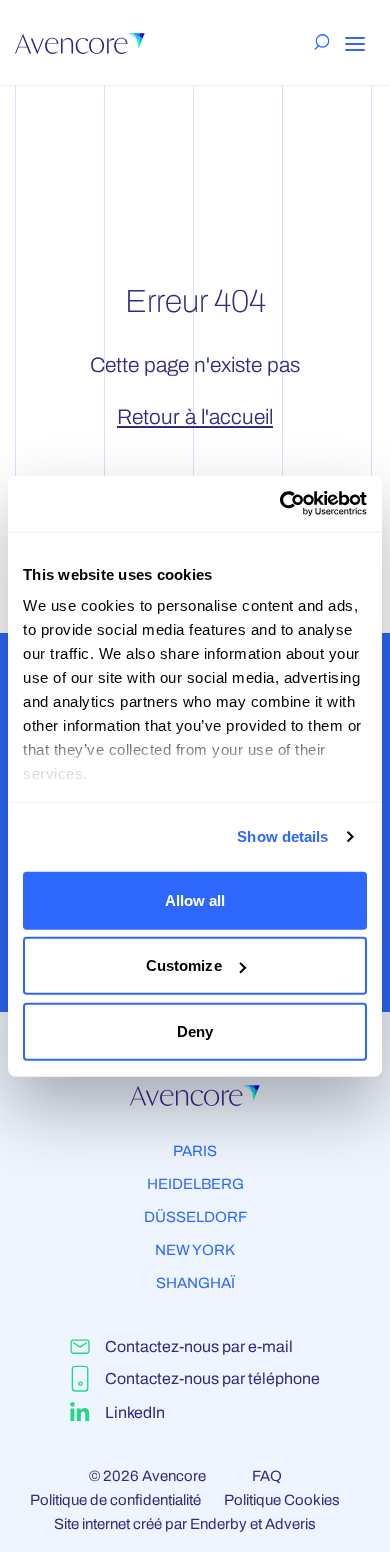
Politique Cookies (282, 1500)
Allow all (195, 899)
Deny (195, 1030)
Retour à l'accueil (195, 417)
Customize (184, 965)
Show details (282, 836)
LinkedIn (135, 1412)
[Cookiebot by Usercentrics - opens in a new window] (280, 504)
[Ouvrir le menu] (355, 44)
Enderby (218, 1524)
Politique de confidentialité (115, 1500)
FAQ (267, 1476)
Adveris (290, 1524)
